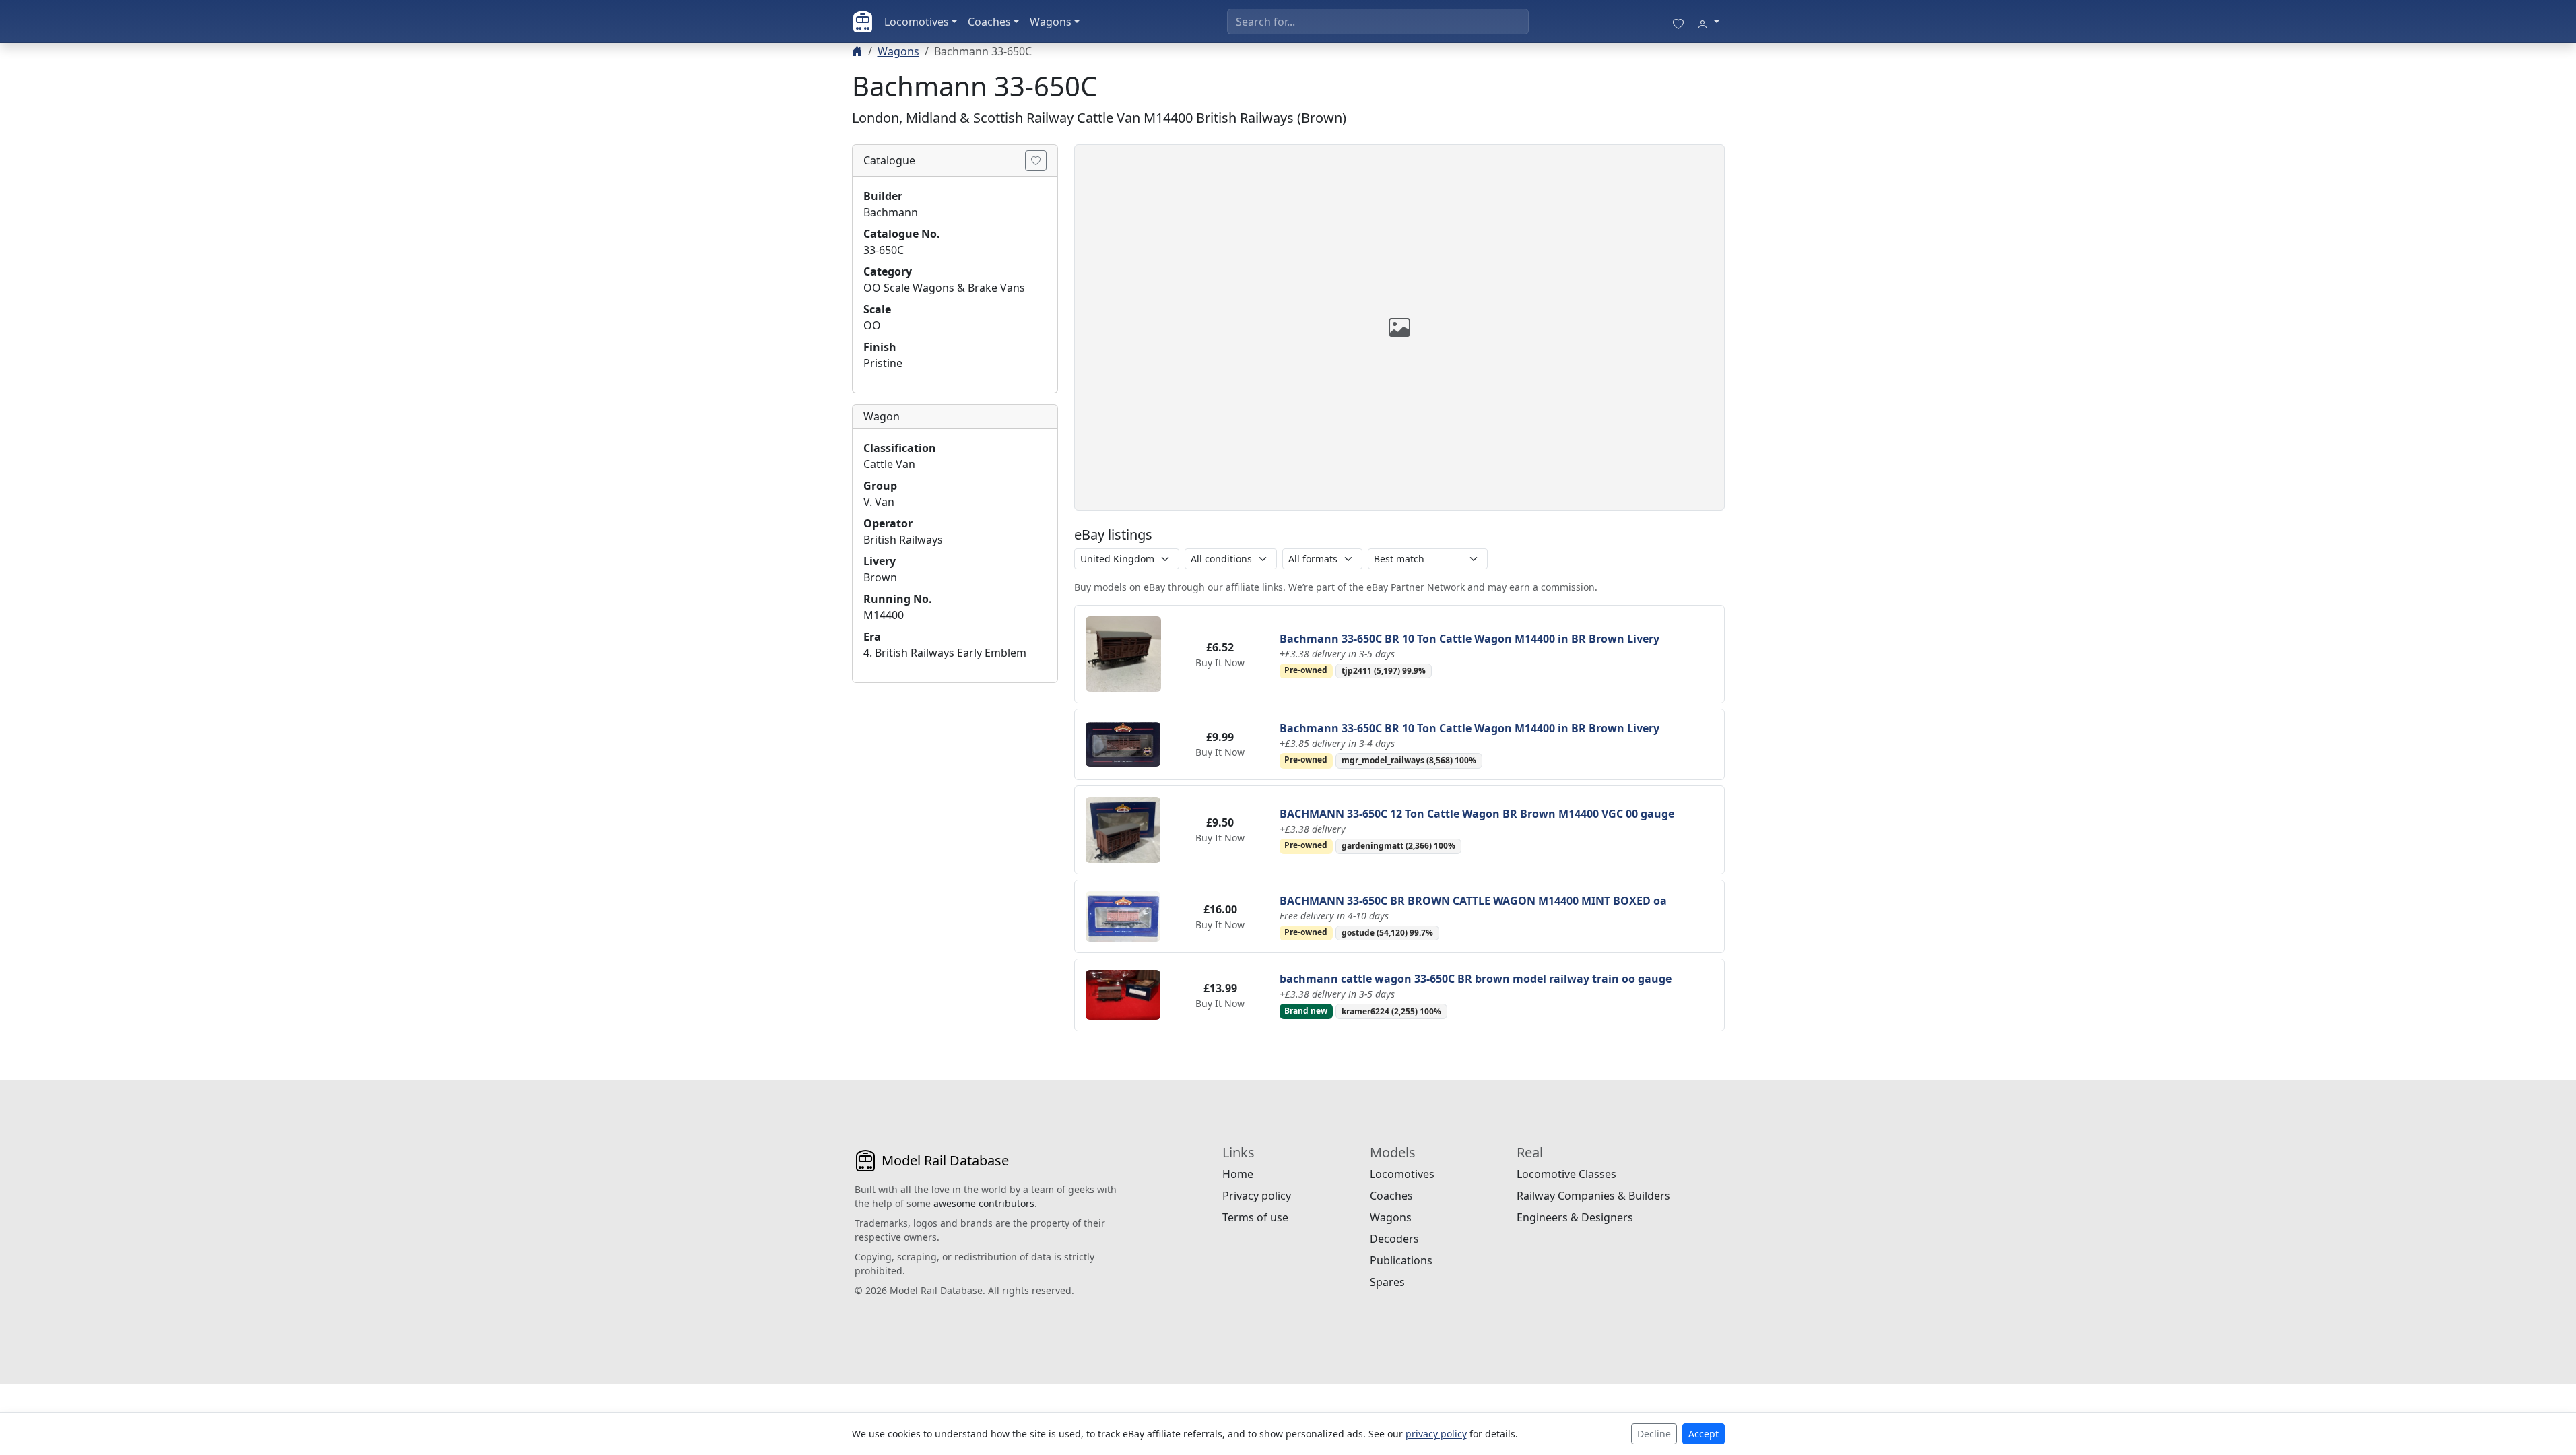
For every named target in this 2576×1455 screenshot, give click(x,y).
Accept (1704, 1434)
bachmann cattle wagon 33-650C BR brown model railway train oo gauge (1476, 979)
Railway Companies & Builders (1593, 1196)
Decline (1654, 1434)
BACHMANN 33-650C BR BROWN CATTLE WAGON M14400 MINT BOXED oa (1473, 901)
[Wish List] (1678, 22)
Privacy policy (1257, 1196)
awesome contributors (984, 1203)
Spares (1387, 1282)
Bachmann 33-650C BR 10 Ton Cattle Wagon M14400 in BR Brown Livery (1469, 639)
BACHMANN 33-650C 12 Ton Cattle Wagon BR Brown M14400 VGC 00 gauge (1477, 814)
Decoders (1394, 1239)
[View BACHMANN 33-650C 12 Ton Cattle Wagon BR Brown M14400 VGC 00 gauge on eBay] (1123, 829)
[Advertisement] (955, 778)
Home (1238, 1174)
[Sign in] (1708, 22)
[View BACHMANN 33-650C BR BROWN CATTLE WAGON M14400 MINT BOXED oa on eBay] (1123, 915)
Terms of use (1255, 1217)
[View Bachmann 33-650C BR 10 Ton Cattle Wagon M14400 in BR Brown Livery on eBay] (1123, 653)
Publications (1401, 1260)
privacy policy (1436, 1434)
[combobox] (1378, 22)
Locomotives (917, 22)
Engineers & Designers (1575, 1217)
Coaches (989, 22)
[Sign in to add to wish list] (1036, 161)
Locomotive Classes (1566, 1174)
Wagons (1051, 22)
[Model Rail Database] (863, 22)
